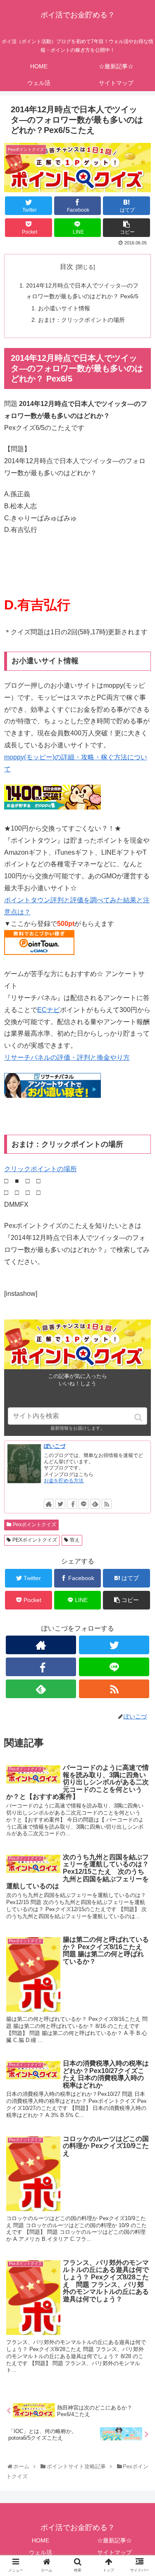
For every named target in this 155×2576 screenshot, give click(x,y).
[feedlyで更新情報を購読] (95, 1504)
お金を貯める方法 (64, 1481)
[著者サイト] (49, 1504)
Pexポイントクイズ (35, 1525)
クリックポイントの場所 (41, 1169)
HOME (41, 2540)
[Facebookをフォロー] (72, 1504)
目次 (67, 267)
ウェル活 (41, 2552)
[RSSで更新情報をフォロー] (107, 1504)
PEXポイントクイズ (35, 1540)
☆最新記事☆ (114, 2540)
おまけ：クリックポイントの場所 (81, 320)
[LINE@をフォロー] (83, 1504)
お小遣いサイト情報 (64, 308)
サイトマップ (114, 2552)
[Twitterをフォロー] (60, 1504)
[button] (139, 1417)
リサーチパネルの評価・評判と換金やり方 (67, 1057)
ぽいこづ (55, 1446)
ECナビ (49, 1010)
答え (75, 1540)
